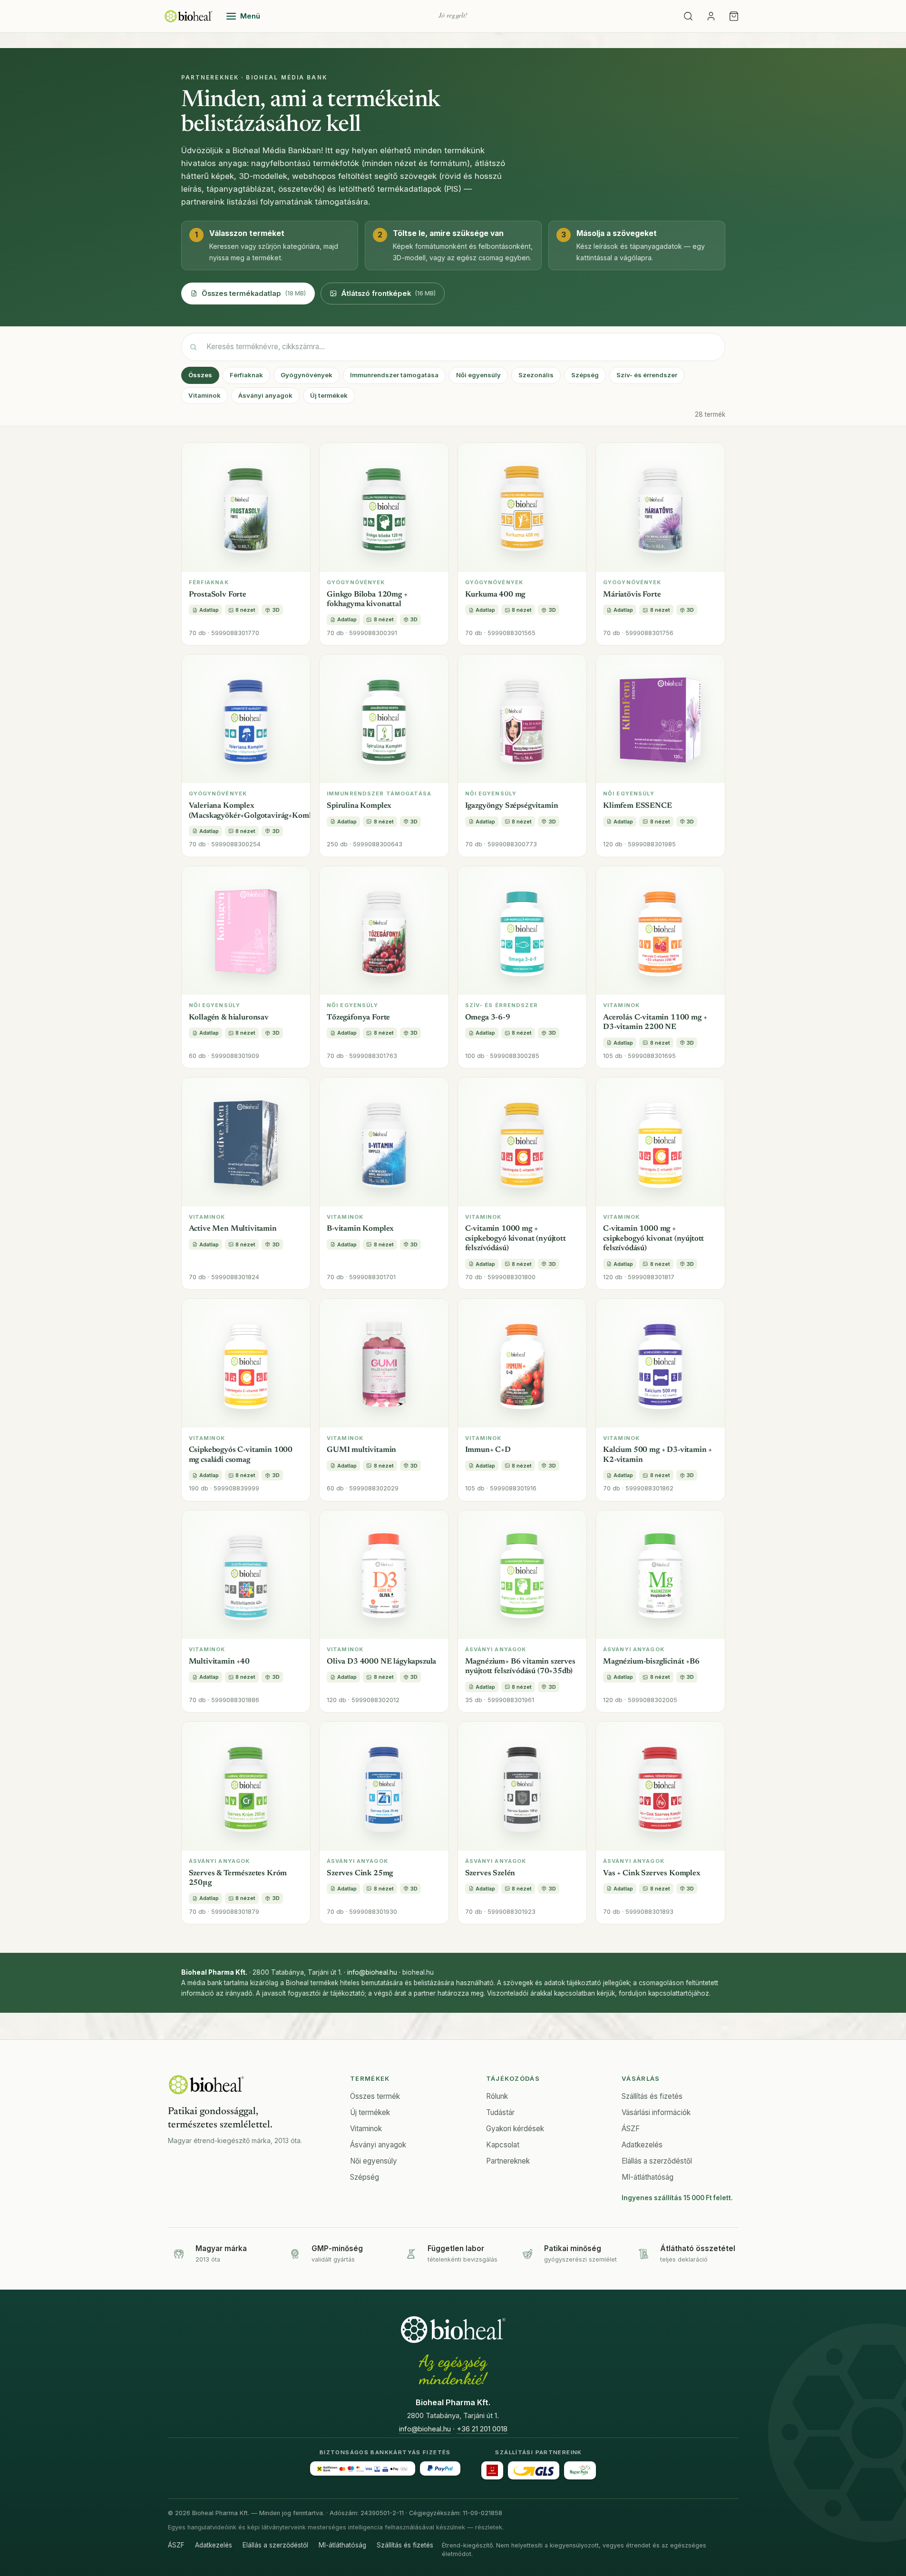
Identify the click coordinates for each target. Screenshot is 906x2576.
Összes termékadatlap (254, 294)
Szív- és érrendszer (647, 375)
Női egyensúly (478, 375)
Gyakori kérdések (515, 2129)
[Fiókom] (711, 16)
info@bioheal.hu (372, 1972)
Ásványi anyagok (265, 395)
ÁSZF (631, 2129)
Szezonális (536, 375)
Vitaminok (205, 395)
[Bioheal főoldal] (206, 2085)
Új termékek (329, 395)
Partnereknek (508, 2161)
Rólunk (497, 2096)
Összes (200, 375)
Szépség (585, 375)
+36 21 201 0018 (482, 2429)
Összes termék (375, 2096)
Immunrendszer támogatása (394, 375)
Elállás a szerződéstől (657, 2161)
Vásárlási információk (656, 2112)
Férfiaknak (246, 375)
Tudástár (500, 2112)
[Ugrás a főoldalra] (189, 16)
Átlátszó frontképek (388, 294)
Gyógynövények (307, 375)
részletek (489, 2527)
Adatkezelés (642, 2145)
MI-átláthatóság (648, 2177)
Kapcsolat (503, 2145)
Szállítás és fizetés (652, 2096)
